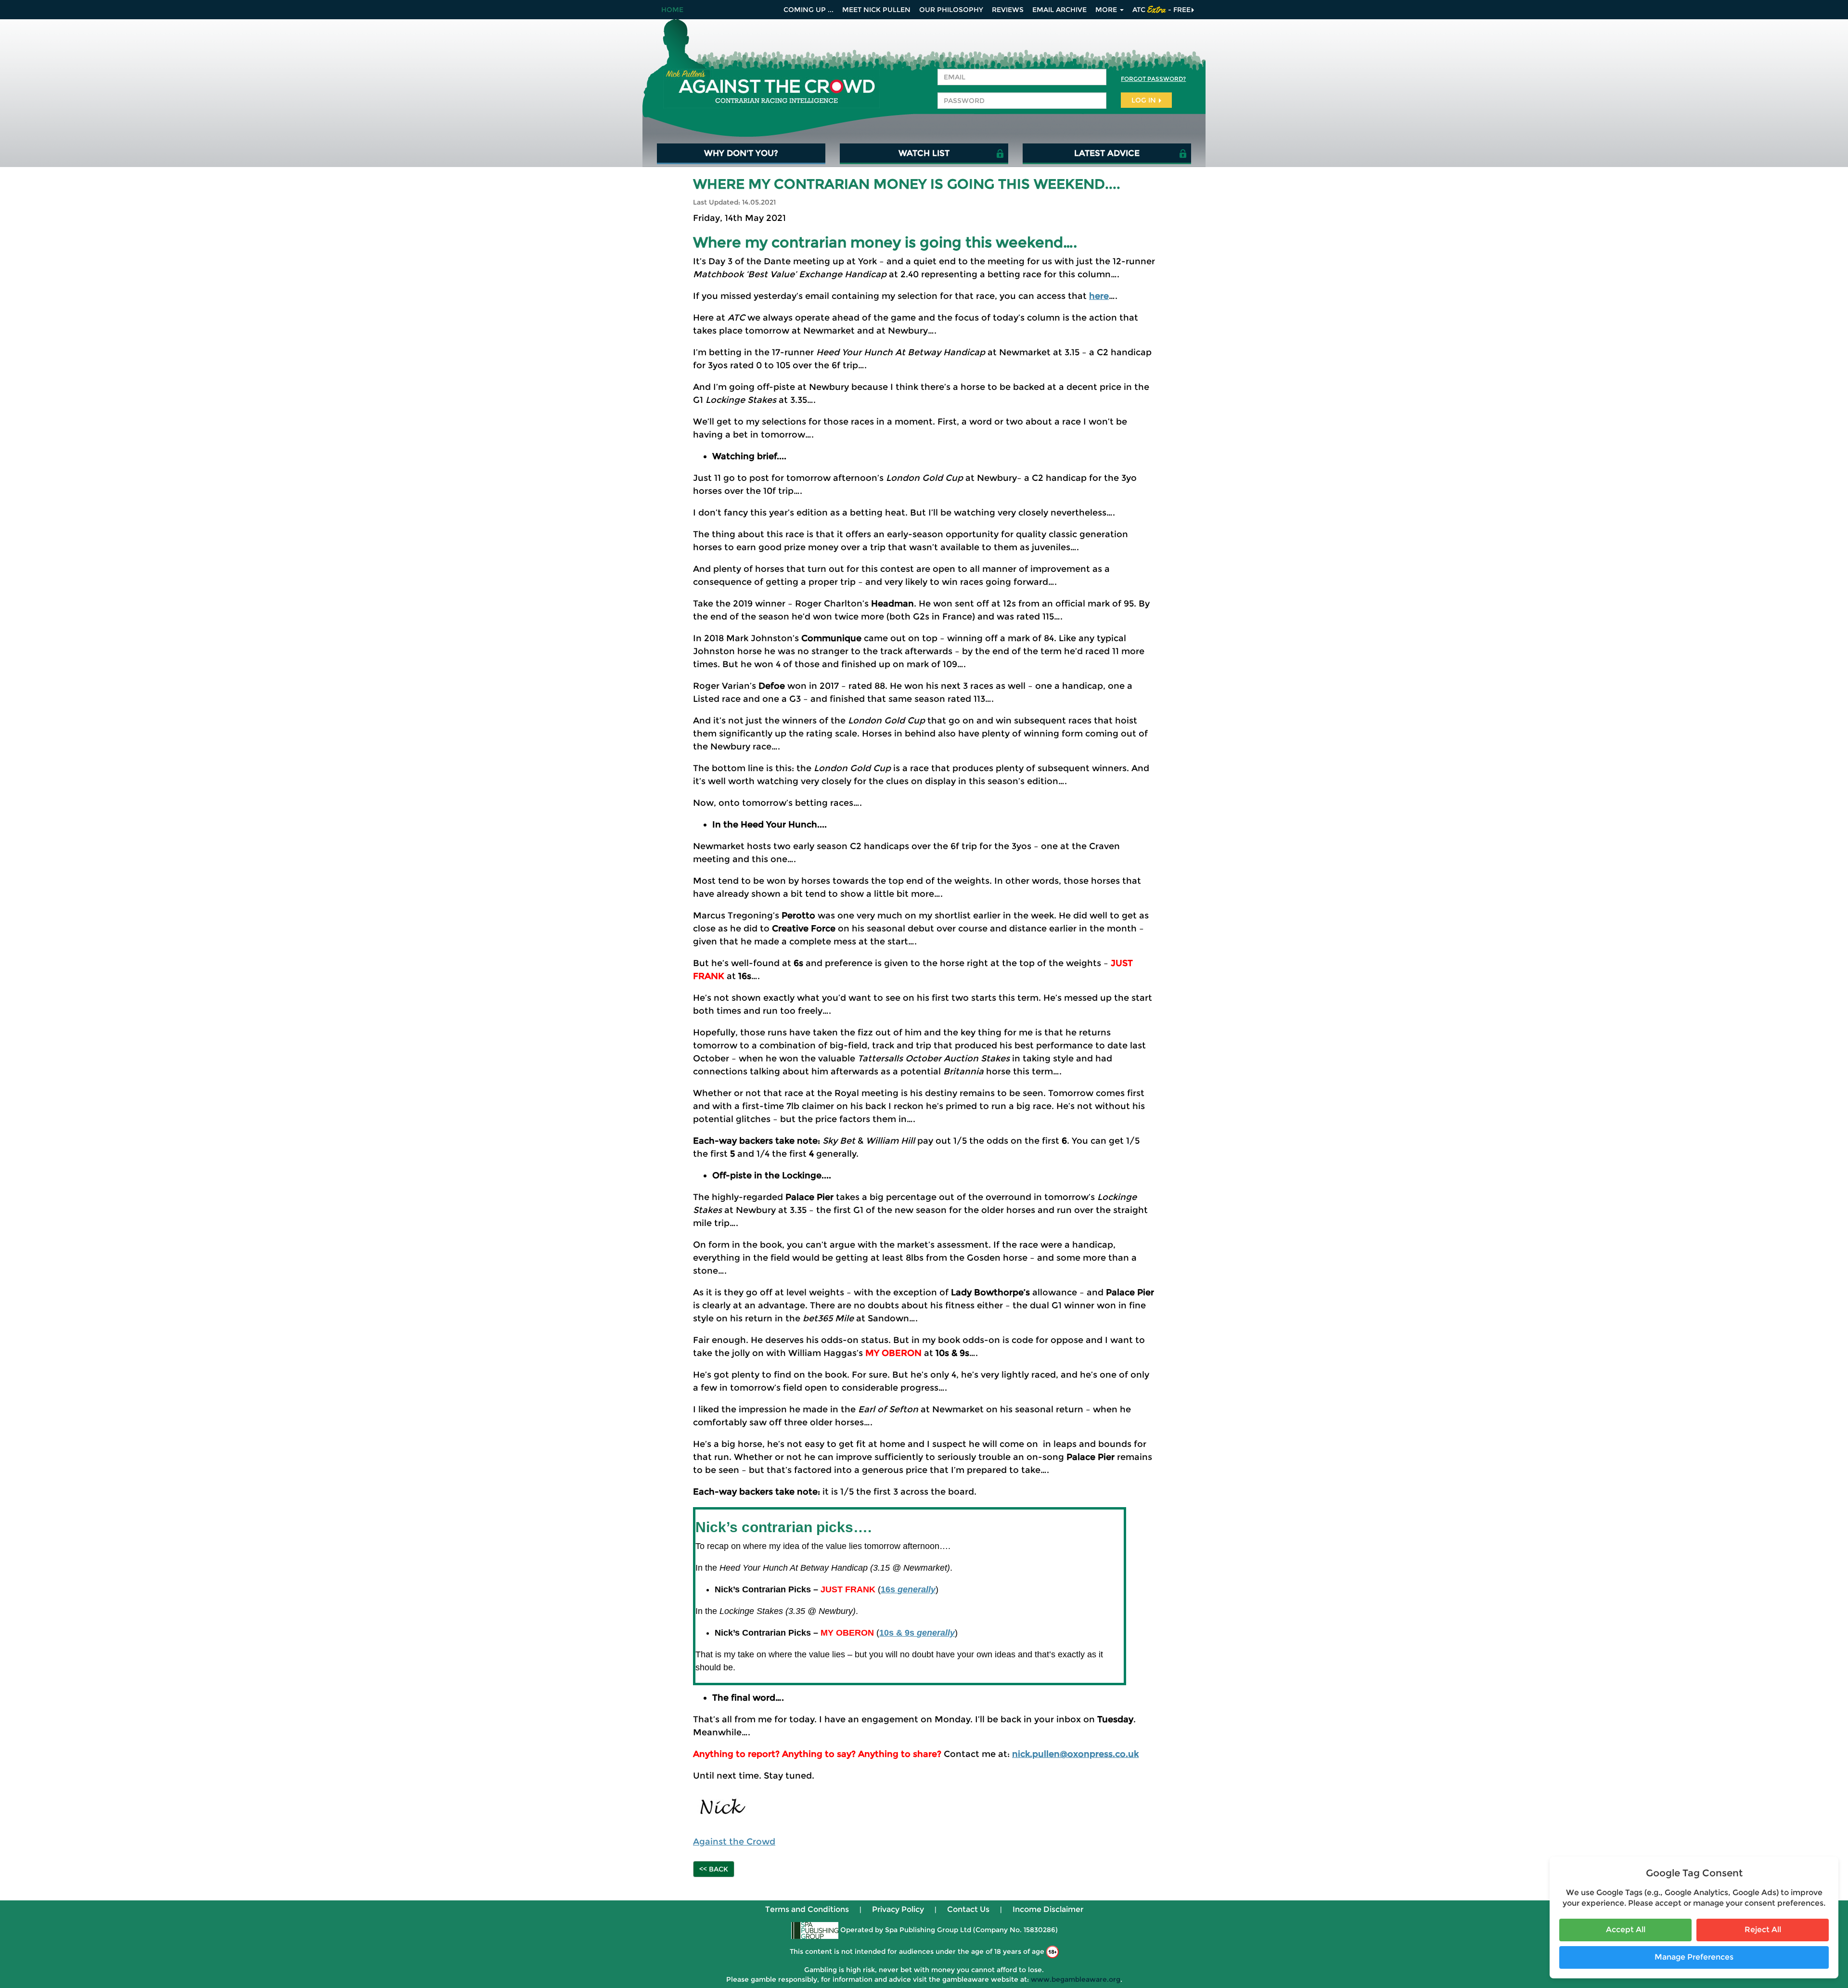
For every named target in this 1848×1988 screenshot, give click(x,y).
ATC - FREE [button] (1161, 10)
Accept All (1626, 1930)
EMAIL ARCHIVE (1059, 10)
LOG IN (1145, 100)
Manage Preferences (1694, 1957)
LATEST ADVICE (1107, 153)
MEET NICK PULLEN (876, 10)
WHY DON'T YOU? (741, 153)
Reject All (1763, 1930)
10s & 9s (917, 1633)
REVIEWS (1008, 10)
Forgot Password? (1153, 79)
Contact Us (968, 1909)
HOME (672, 10)
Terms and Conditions (807, 1909)
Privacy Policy (898, 1909)
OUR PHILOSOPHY (951, 10)
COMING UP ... (808, 10)
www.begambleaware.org (1076, 1979)
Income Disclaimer (1048, 1909)
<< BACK (714, 1869)
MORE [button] (1107, 10)
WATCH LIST (924, 153)
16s (908, 1589)
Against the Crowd (734, 1842)
